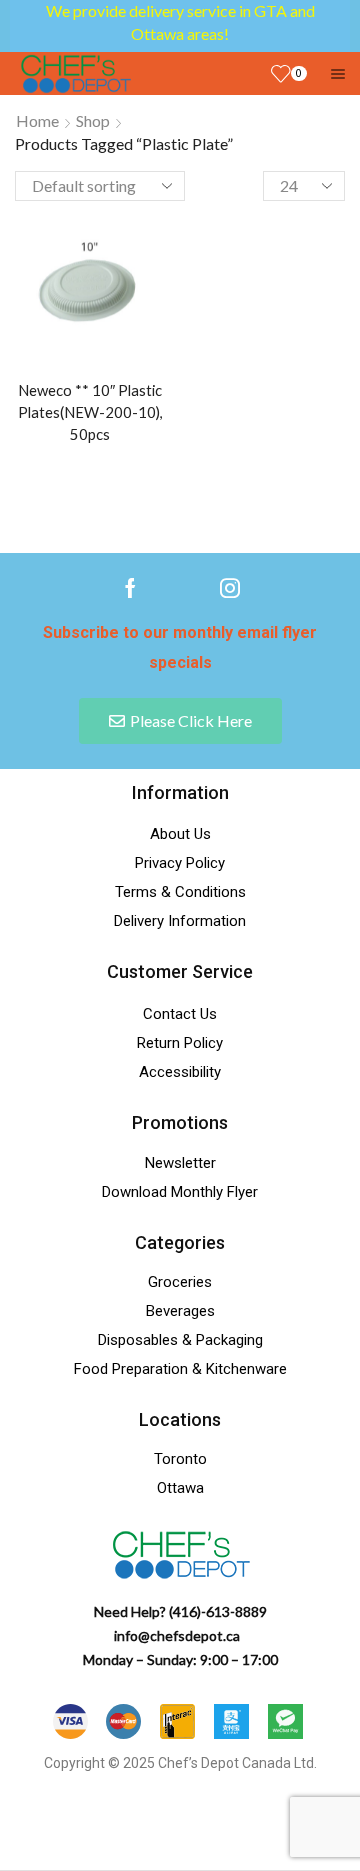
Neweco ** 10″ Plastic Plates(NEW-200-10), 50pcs (90, 412)
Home (37, 120)
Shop (93, 120)
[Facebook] (130, 588)
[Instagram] (230, 588)
